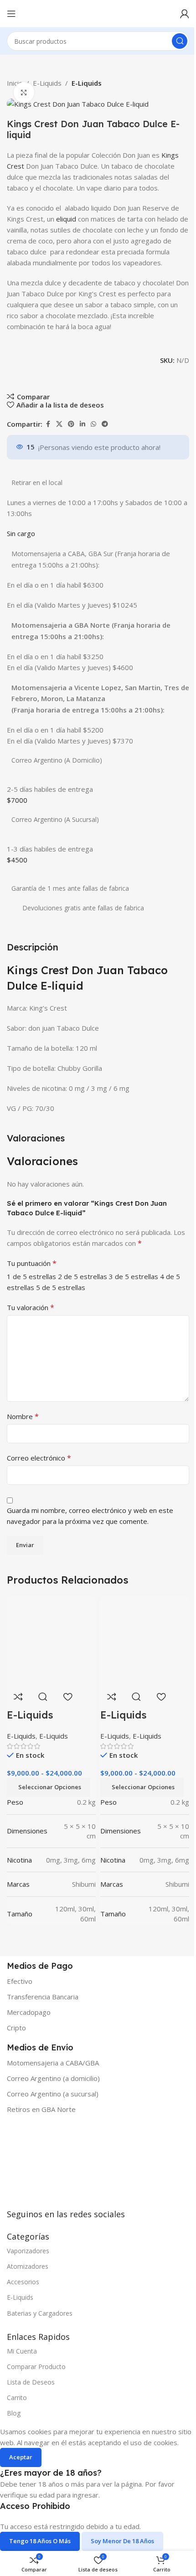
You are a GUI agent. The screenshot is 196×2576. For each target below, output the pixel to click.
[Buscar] (180, 41)
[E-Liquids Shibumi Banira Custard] (51, 1640)
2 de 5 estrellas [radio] (83, 1276)
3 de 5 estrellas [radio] (134, 1276)
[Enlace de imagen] (75, 2168)
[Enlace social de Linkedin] (83, 424)
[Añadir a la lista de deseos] (67, 1697)
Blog (14, 2413)
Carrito (17, 2398)
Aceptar (21, 2457)
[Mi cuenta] (185, 14)
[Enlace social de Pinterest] (71, 424)
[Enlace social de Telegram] (105, 424)
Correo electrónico (39, 1458)
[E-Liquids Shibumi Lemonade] (145, 1640)
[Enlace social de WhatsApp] (93, 424)
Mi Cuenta (22, 2351)
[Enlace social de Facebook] (48, 424)
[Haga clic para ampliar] (24, 92)
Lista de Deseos (31, 2382)
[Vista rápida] (43, 1697)
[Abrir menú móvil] (11, 14)
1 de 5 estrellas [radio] (31, 1276)
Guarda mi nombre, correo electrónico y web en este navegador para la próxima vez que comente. (90, 1516)
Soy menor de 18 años (122, 2541)
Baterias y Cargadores (40, 2313)
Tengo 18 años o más (40, 2541)
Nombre (23, 1416)
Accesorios (23, 2282)
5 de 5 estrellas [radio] (61, 1287)
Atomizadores (28, 2266)
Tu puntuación (32, 1263)
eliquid (66, 219)
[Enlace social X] (59, 424)
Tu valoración (31, 1307)
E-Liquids (47, 83)
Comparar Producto (36, 2367)
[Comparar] (18, 1697)
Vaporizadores (28, 2251)
